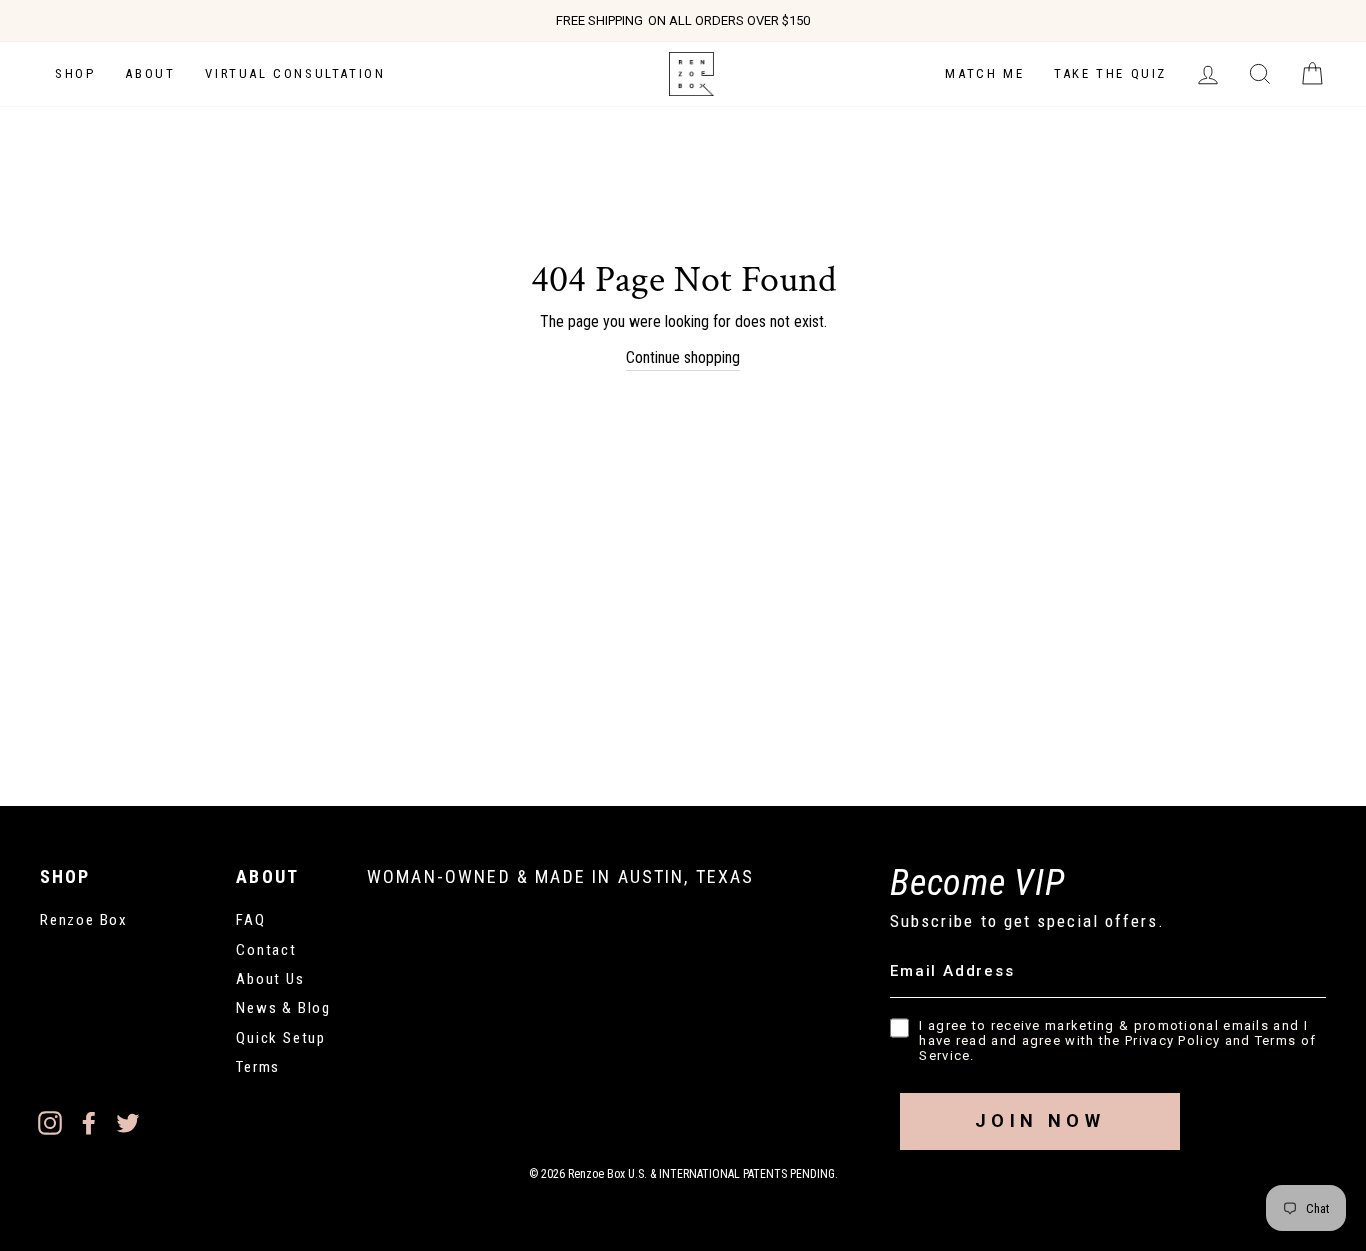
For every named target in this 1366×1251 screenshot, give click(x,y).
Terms (258, 1067)
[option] (683, 21)
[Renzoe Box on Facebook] (89, 1123)
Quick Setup (281, 1038)
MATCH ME (984, 73)
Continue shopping (683, 357)
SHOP (75, 73)
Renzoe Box (84, 920)
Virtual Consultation (295, 73)
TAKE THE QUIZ (1110, 73)
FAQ (250, 920)
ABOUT (150, 73)
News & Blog (283, 1008)
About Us (270, 979)
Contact (266, 950)
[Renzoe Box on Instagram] (50, 1123)
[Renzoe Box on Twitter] (128, 1123)
